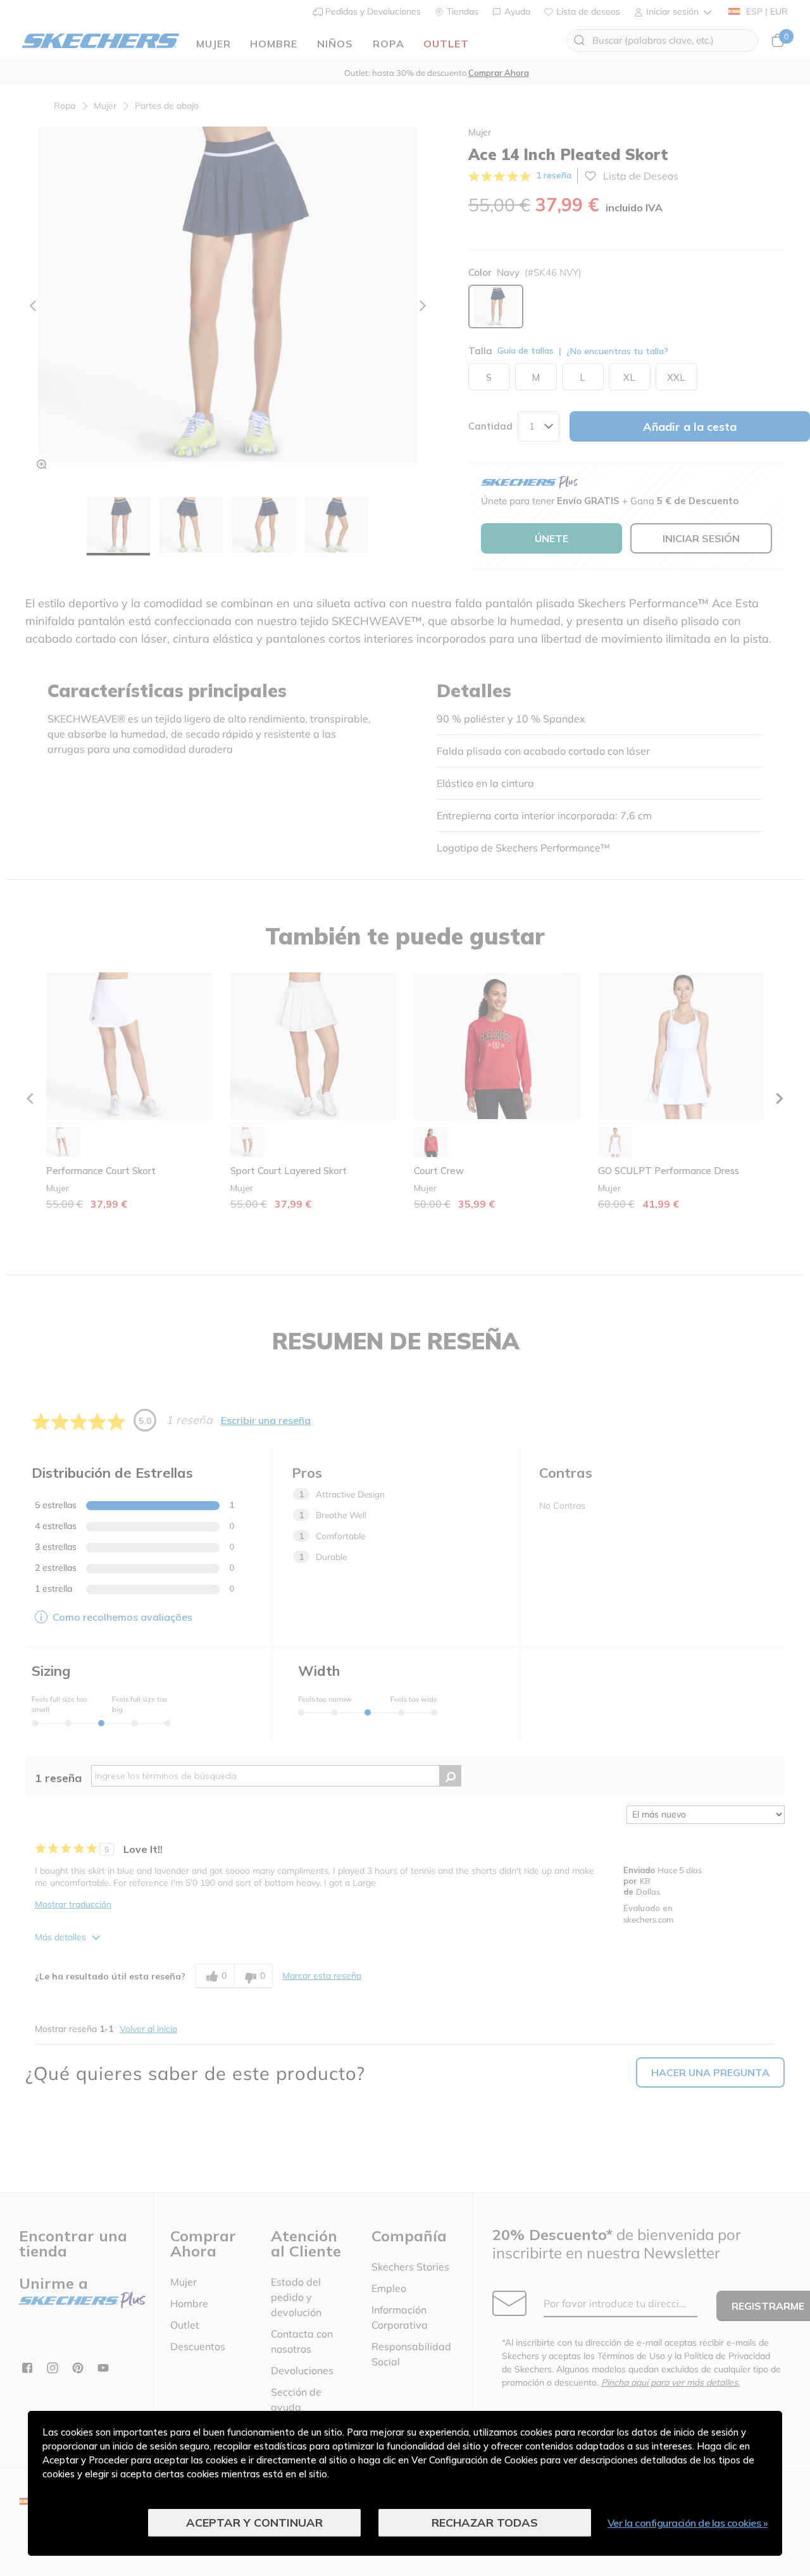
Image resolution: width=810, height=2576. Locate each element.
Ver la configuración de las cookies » (688, 2523)
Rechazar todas (485, 2523)
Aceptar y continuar (254, 2523)
